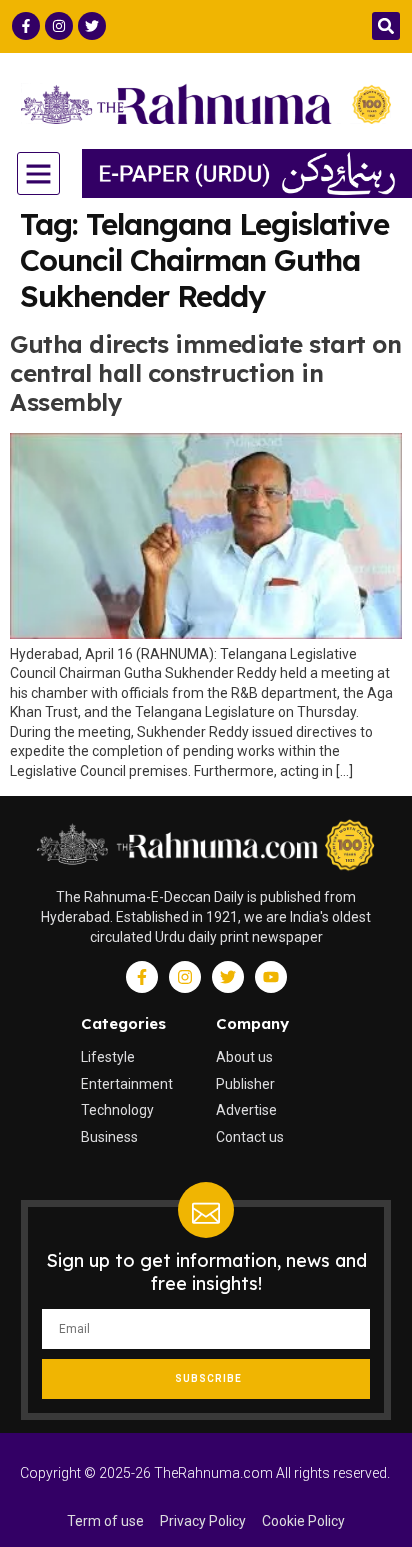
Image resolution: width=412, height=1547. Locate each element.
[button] (386, 26)
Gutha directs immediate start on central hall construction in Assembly (205, 373)
